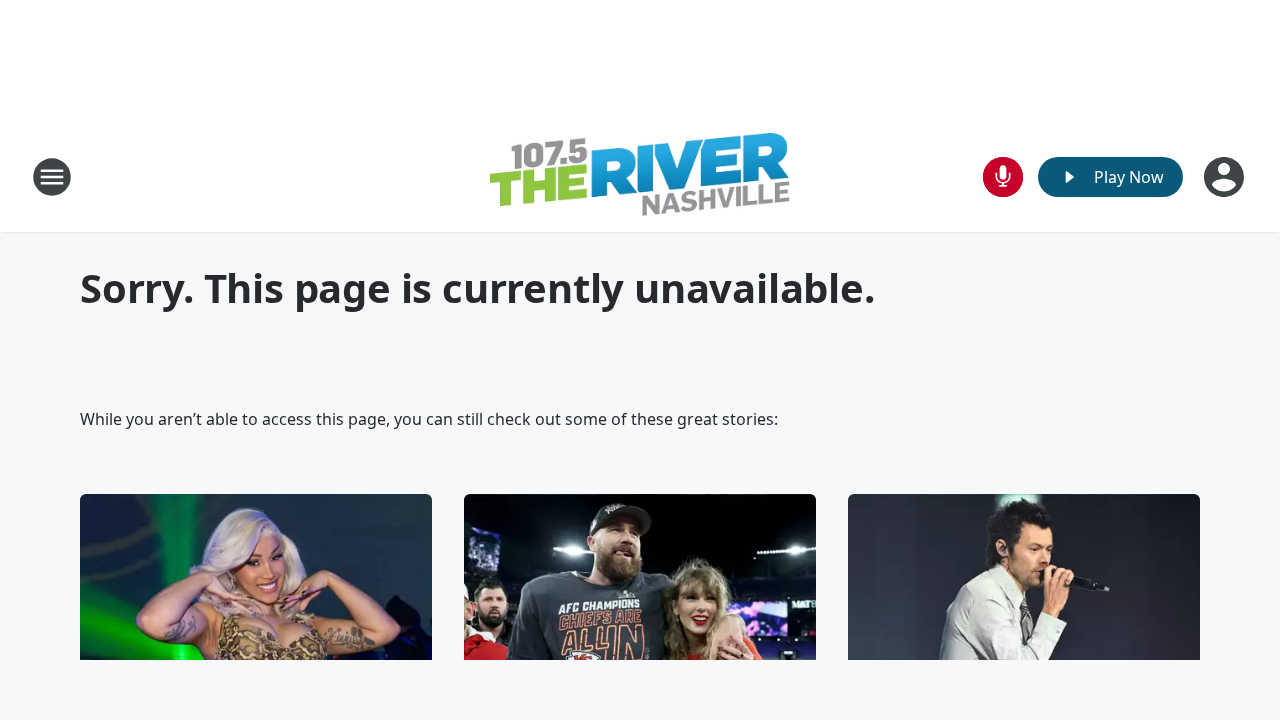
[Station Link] (640, 177)
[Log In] (1226, 177)
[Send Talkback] (1003, 177)
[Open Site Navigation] (52, 177)
